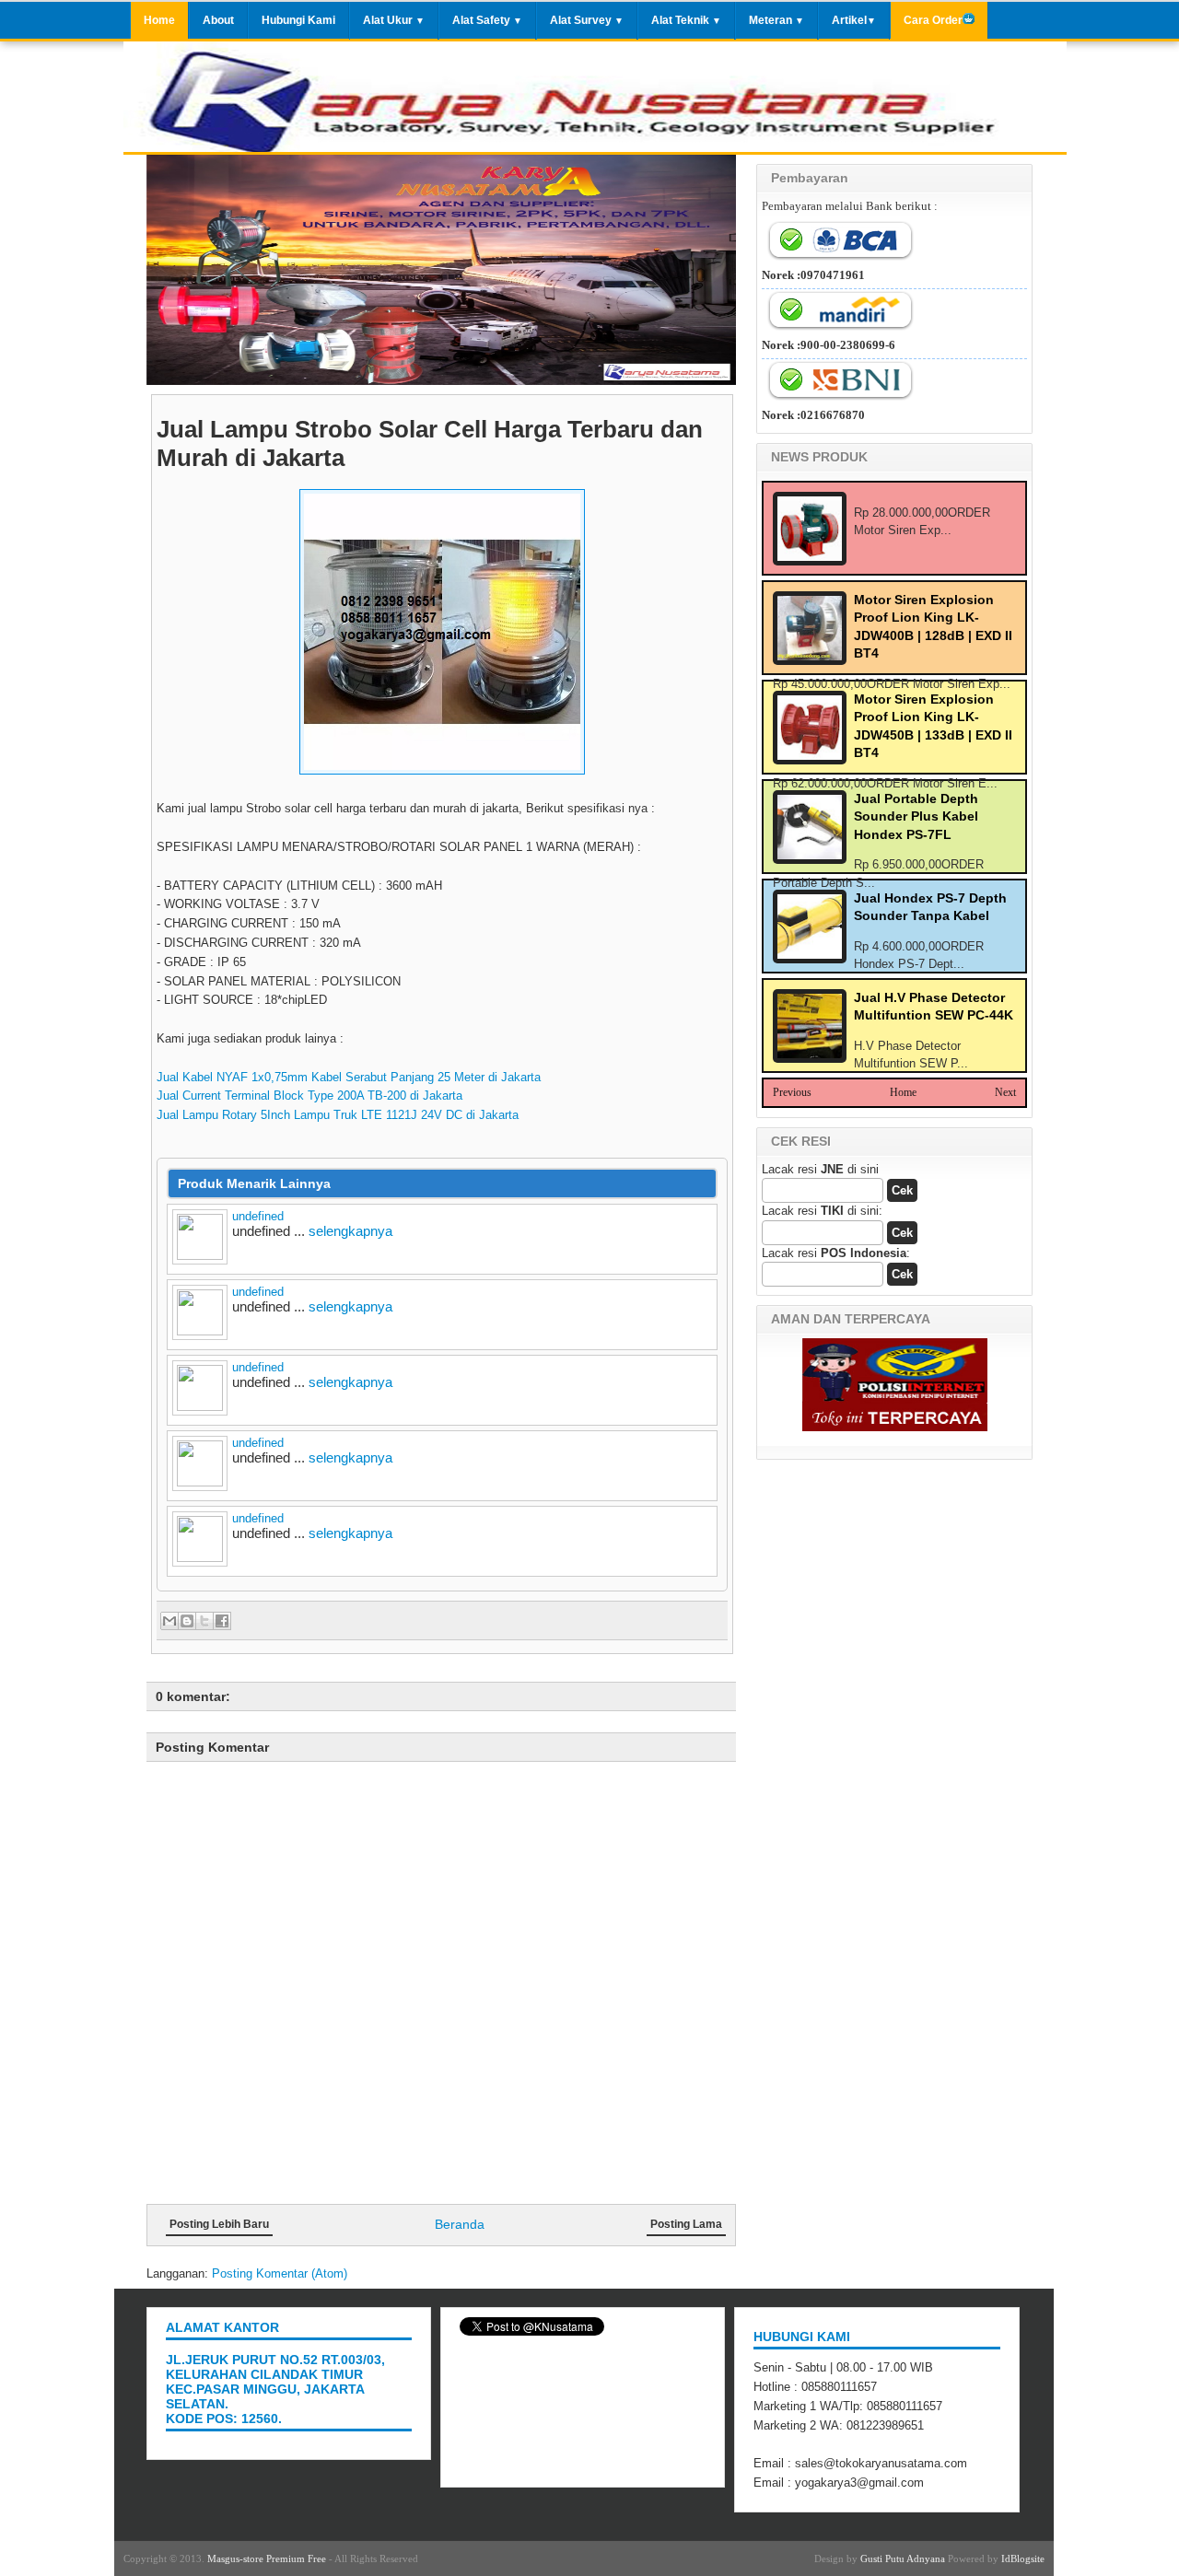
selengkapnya (350, 1231)
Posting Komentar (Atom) (280, 2273)
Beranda (460, 2224)
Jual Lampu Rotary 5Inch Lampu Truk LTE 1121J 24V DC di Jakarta (338, 1115)
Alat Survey (587, 20)
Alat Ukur (394, 20)
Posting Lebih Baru (219, 2224)
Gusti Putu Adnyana (903, 2559)
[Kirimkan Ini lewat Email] (169, 1621)
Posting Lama (686, 2224)
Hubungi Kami (298, 20)
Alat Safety (487, 20)
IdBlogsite (1023, 2559)
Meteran (776, 20)
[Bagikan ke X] (204, 1621)
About (218, 20)
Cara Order (933, 20)
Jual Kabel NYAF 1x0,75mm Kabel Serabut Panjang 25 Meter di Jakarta (349, 1077)
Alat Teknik (686, 20)
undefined (258, 1216)
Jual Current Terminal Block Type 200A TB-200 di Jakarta (309, 1096)
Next (1005, 1092)
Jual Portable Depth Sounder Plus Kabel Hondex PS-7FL (916, 816)
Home (159, 20)
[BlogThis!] (187, 1621)
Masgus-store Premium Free (267, 2559)
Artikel (854, 20)
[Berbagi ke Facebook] (222, 1621)
